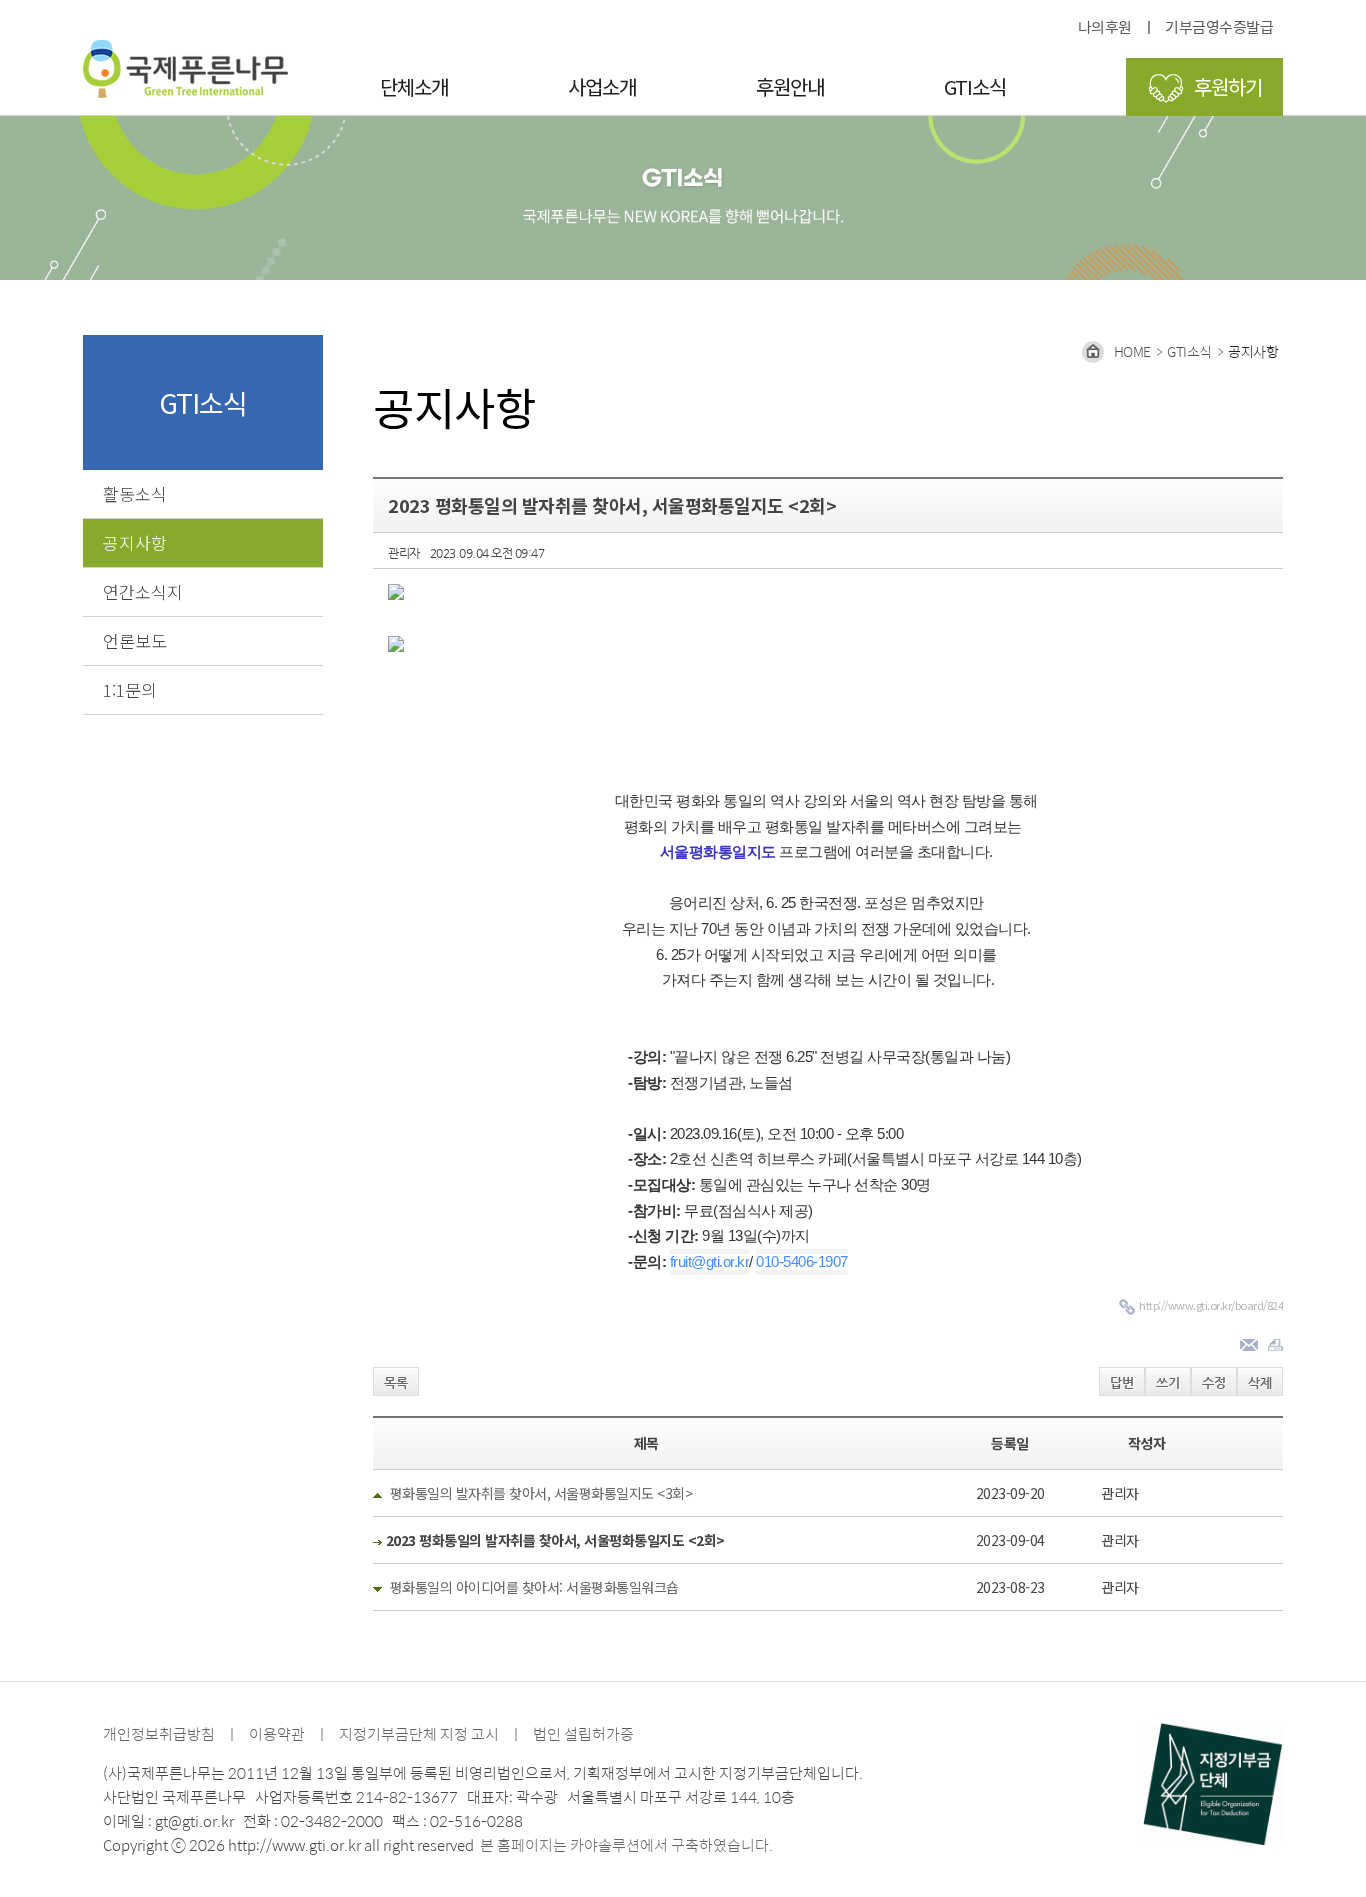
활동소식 (135, 493)
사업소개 (602, 86)
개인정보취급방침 (159, 1733)
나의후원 (1105, 26)
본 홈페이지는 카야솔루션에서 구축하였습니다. (626, 1844)
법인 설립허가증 (583, 1733)
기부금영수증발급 (1219, 26)
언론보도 (135, 640)
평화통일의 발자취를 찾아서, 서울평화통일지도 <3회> (541, 1493)
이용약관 (277, 1733)
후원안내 (790, 86)
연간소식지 (143, 591)
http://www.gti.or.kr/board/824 (1211, 1305)
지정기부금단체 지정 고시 (419, 1733)
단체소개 (414, 86)
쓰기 (1168, 1382)
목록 (396, 1382)
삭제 (1260, 1382)
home (1132, 351)
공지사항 (135, 542)
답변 (1122, 1382)
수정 (1214, 1382)
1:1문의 (130, 689)
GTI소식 (975, 86)
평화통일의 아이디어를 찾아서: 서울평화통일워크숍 (534, 1587)
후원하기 (1228, 86)
